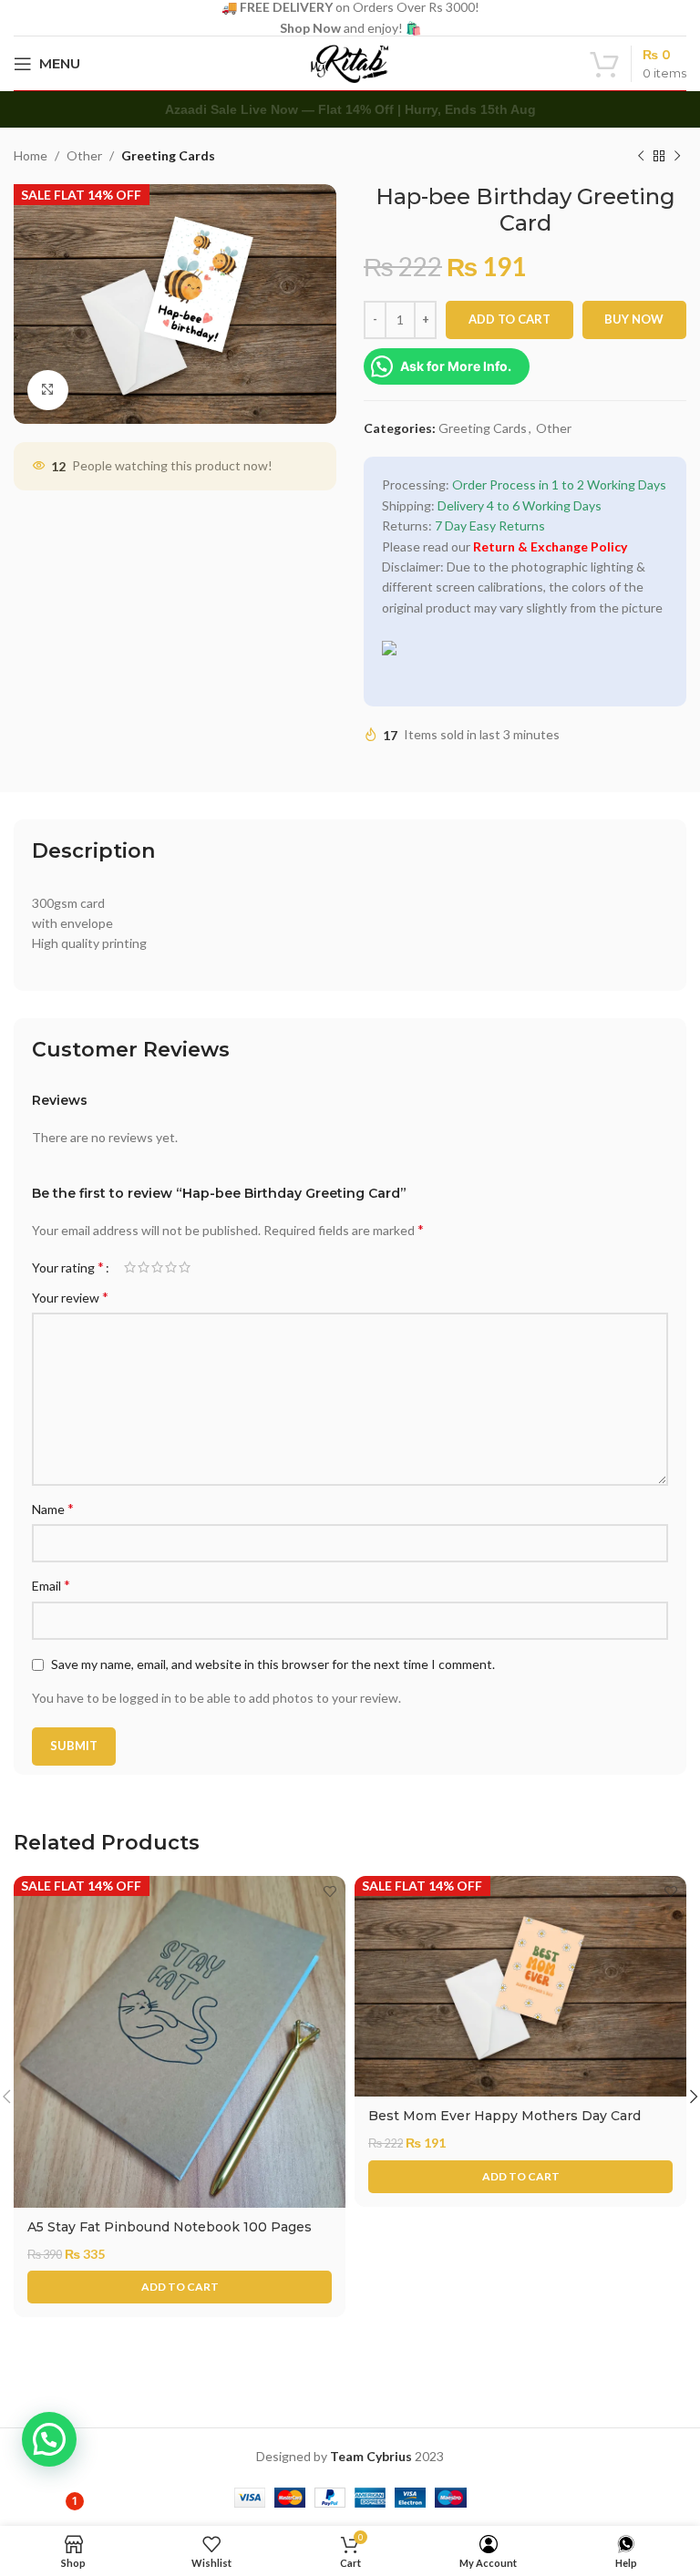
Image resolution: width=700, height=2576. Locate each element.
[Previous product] (641, 157)
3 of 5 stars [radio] (157, 1267)
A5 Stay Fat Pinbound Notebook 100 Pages (170, 2227)
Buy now (634, 319)
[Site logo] (350, 62)
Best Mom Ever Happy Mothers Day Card (504, 2116)
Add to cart (510, 319)
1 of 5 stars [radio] (130, 1267)
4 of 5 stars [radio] (171, 1267)
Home (31, 155)
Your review (70, 1297)
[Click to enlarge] (48, 391)
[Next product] (677, 157)
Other (84, 155)
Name (53, 1508)
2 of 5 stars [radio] (144, 1267)
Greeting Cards (168, 155)
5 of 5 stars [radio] (185, 1267)
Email (51, 1585)
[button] (180, 2287)
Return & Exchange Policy (550, 546)
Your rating (68, 1267)
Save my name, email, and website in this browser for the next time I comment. (273, 1664)
